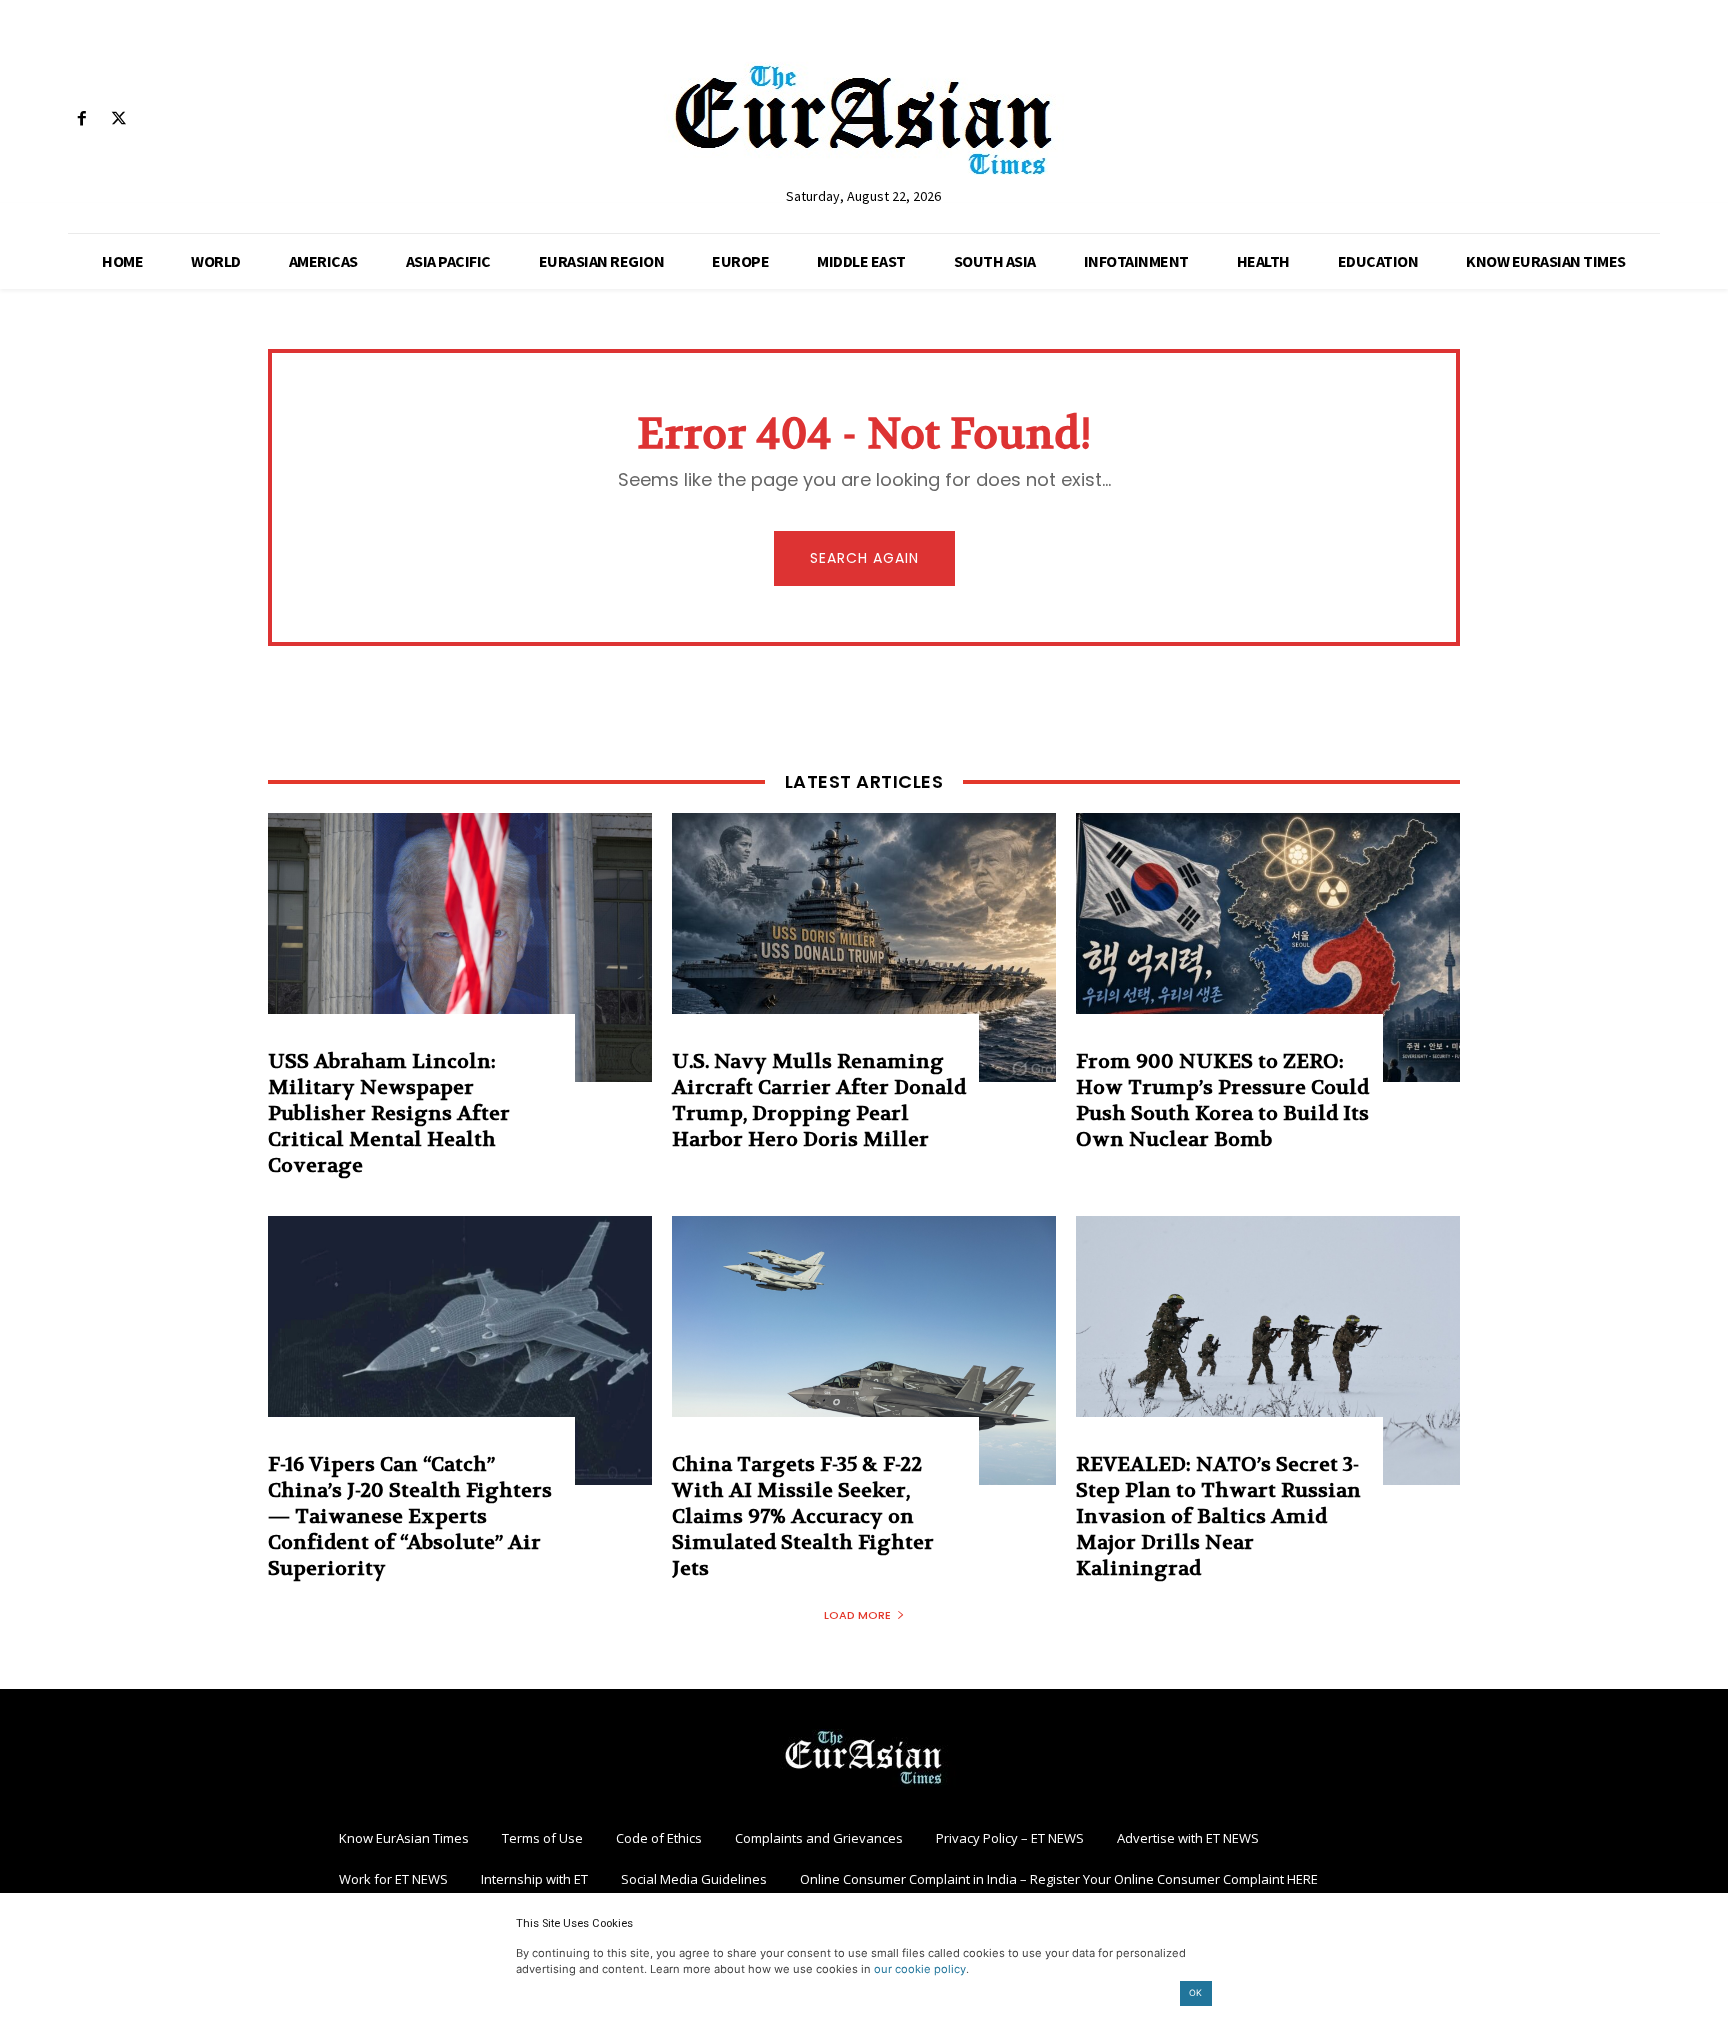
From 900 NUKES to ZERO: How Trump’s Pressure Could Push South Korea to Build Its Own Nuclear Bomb (1222, 1100)
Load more (857, 1615)
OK (1195, 1992)
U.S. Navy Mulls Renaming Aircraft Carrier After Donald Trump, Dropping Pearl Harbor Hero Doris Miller (819, 1100)
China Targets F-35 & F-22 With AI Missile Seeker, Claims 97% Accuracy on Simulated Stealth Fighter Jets (803, 1516)
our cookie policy (920, 1969)
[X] (118, 119)
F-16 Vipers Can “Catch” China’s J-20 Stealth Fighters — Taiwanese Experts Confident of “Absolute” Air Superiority (410, 1516)
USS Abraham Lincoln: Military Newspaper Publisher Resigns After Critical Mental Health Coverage (389, 1113)
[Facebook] (81, 119)
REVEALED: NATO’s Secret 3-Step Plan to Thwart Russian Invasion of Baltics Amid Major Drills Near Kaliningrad (1218, 1516)
